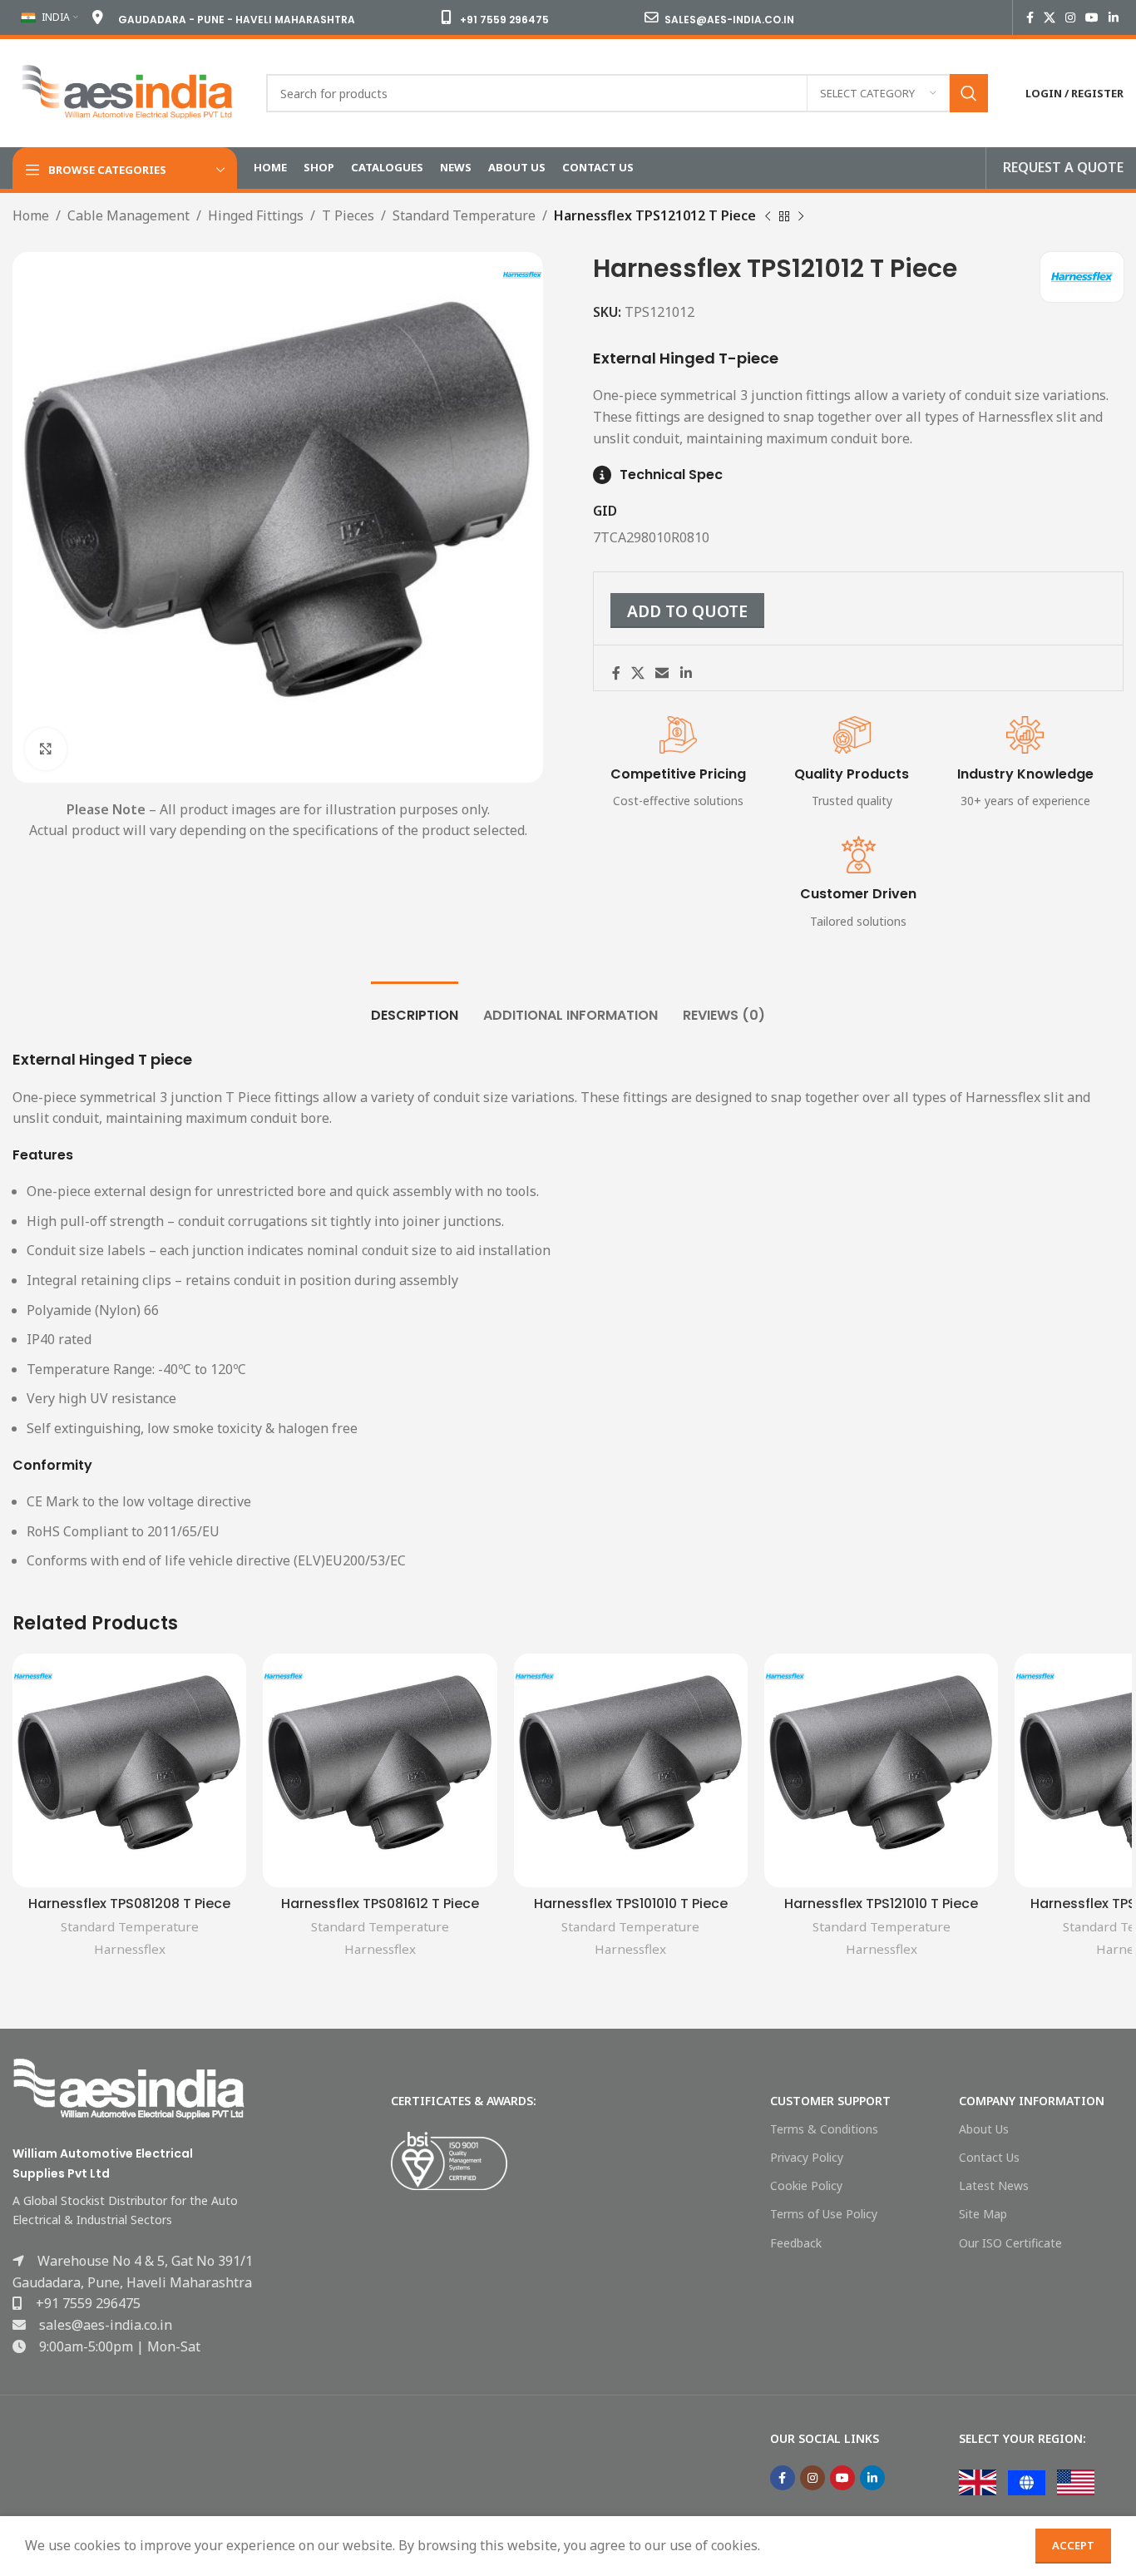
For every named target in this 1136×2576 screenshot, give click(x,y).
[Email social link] (662, 673)
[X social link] (1050, 18)
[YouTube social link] (1092, 18)
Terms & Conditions (824, 2129)
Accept (1073, 2545)
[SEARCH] (969, 93)
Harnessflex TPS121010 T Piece (881, 1904)
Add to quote (687, 611)
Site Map (983, 2214)
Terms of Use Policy (824, 2214)
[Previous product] (768, 217)
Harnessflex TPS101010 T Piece (631, 1904)
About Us (984, 2129)
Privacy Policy (807, 2157)
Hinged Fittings (256, 215)
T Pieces (348, 215)
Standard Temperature (464, 215)
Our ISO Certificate (1010, 2243)
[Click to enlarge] (46, 749)
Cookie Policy (806, 2185)
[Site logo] (127, 91)
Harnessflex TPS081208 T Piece (129, 1904)
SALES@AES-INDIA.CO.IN (729, 20)
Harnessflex (130, 1949)
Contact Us (989, 2157)
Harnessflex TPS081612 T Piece (380, 1904)
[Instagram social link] (1070, 18)
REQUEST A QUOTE (1063, 167)
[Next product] (801, 217)
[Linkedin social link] (1114, 18)
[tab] (415, 1007)
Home (31, 215)
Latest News (994, 2185)
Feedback (796, 2243)
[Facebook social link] (1030, 18)
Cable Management (128, 215)
